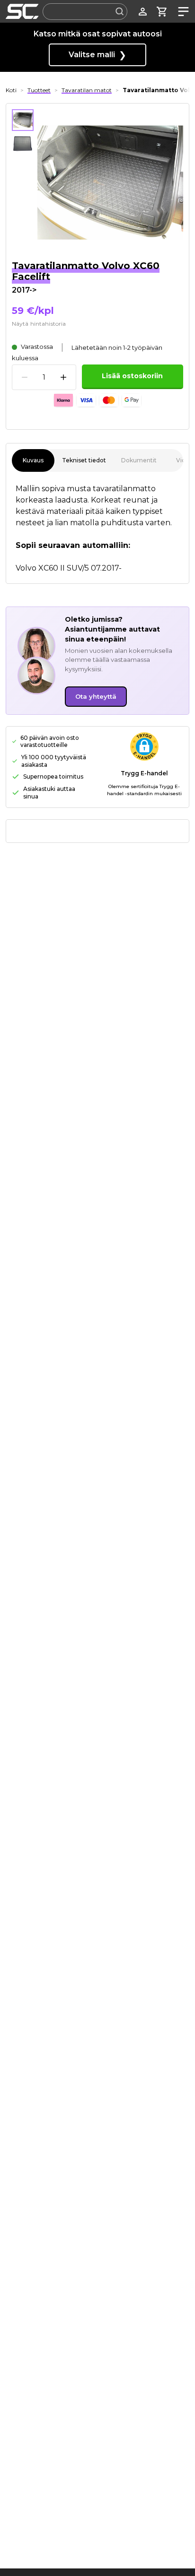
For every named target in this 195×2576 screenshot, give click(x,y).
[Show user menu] (143, 12)
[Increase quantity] (63, 377)
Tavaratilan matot (87, 90)
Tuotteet (39, 90)
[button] (144, 746)
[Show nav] (182, 12)
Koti (11, 90)
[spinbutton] (44, 377)
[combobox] (85, 12)
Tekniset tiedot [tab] (84, 460)
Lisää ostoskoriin (132, 376)
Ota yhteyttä (96, 696)
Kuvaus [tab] (33, 460)
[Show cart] (162, 12)
